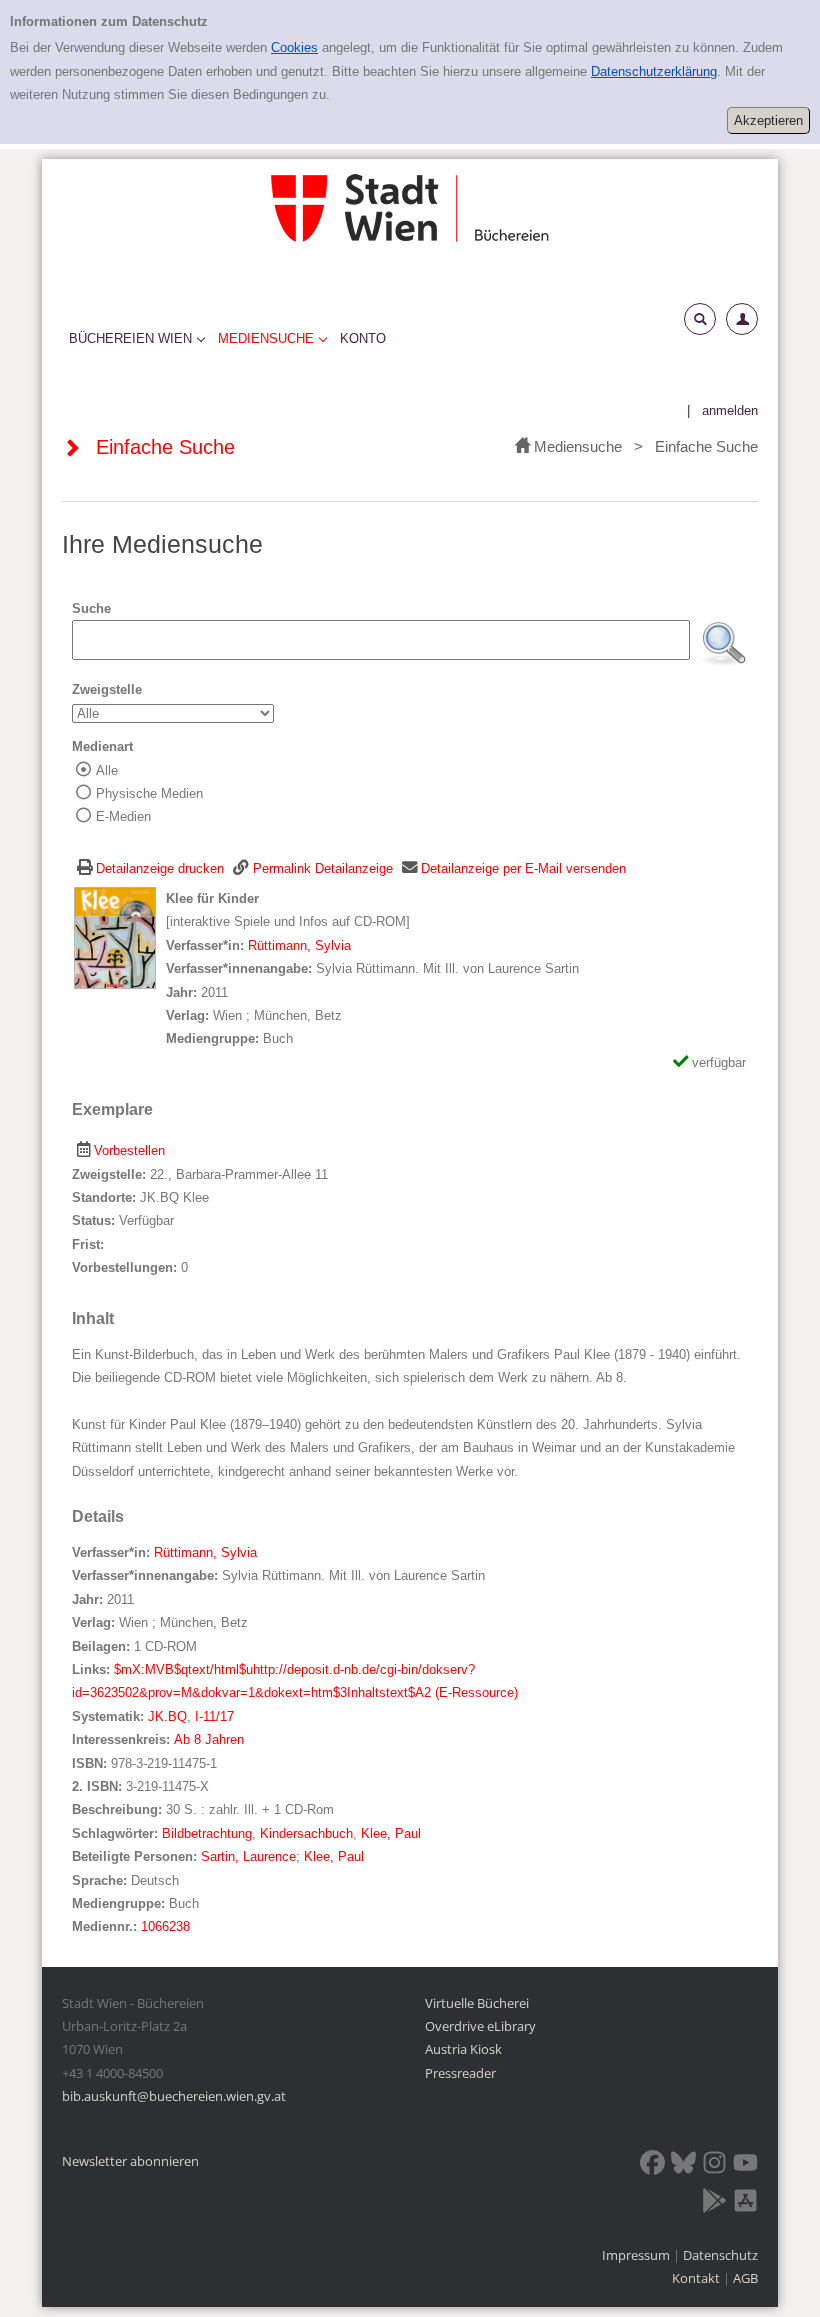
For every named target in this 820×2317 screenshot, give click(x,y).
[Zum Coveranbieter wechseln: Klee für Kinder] (115, 937)
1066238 (165, 1926)
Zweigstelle (107, 689)
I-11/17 (214, 1716)
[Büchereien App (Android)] (714, 2204)
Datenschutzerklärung (654, 71)
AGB (745, 2278)
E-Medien (123, 816)
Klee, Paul (391, 1833)
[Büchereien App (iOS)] (745, 2204)
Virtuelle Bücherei (477, 2003)
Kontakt (696, 2278)
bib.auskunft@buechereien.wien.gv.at (174, 2096)
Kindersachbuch (306, 1833)
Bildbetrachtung (207, 1833)
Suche (91, 608)
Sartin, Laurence (248, 1856)
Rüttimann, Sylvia (299, 945)
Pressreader (460, 2073)
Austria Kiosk (463, 2049)
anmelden (730, 410)
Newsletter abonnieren (130, 2161)
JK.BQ (167, 1716)
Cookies (294, 47)
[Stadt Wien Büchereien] (410, 207)
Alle (107, 770)
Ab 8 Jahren (209, 1739)
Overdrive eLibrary (480, 2026)
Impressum (637, 2255)
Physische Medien (149, 793)
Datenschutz (720, 2255)
